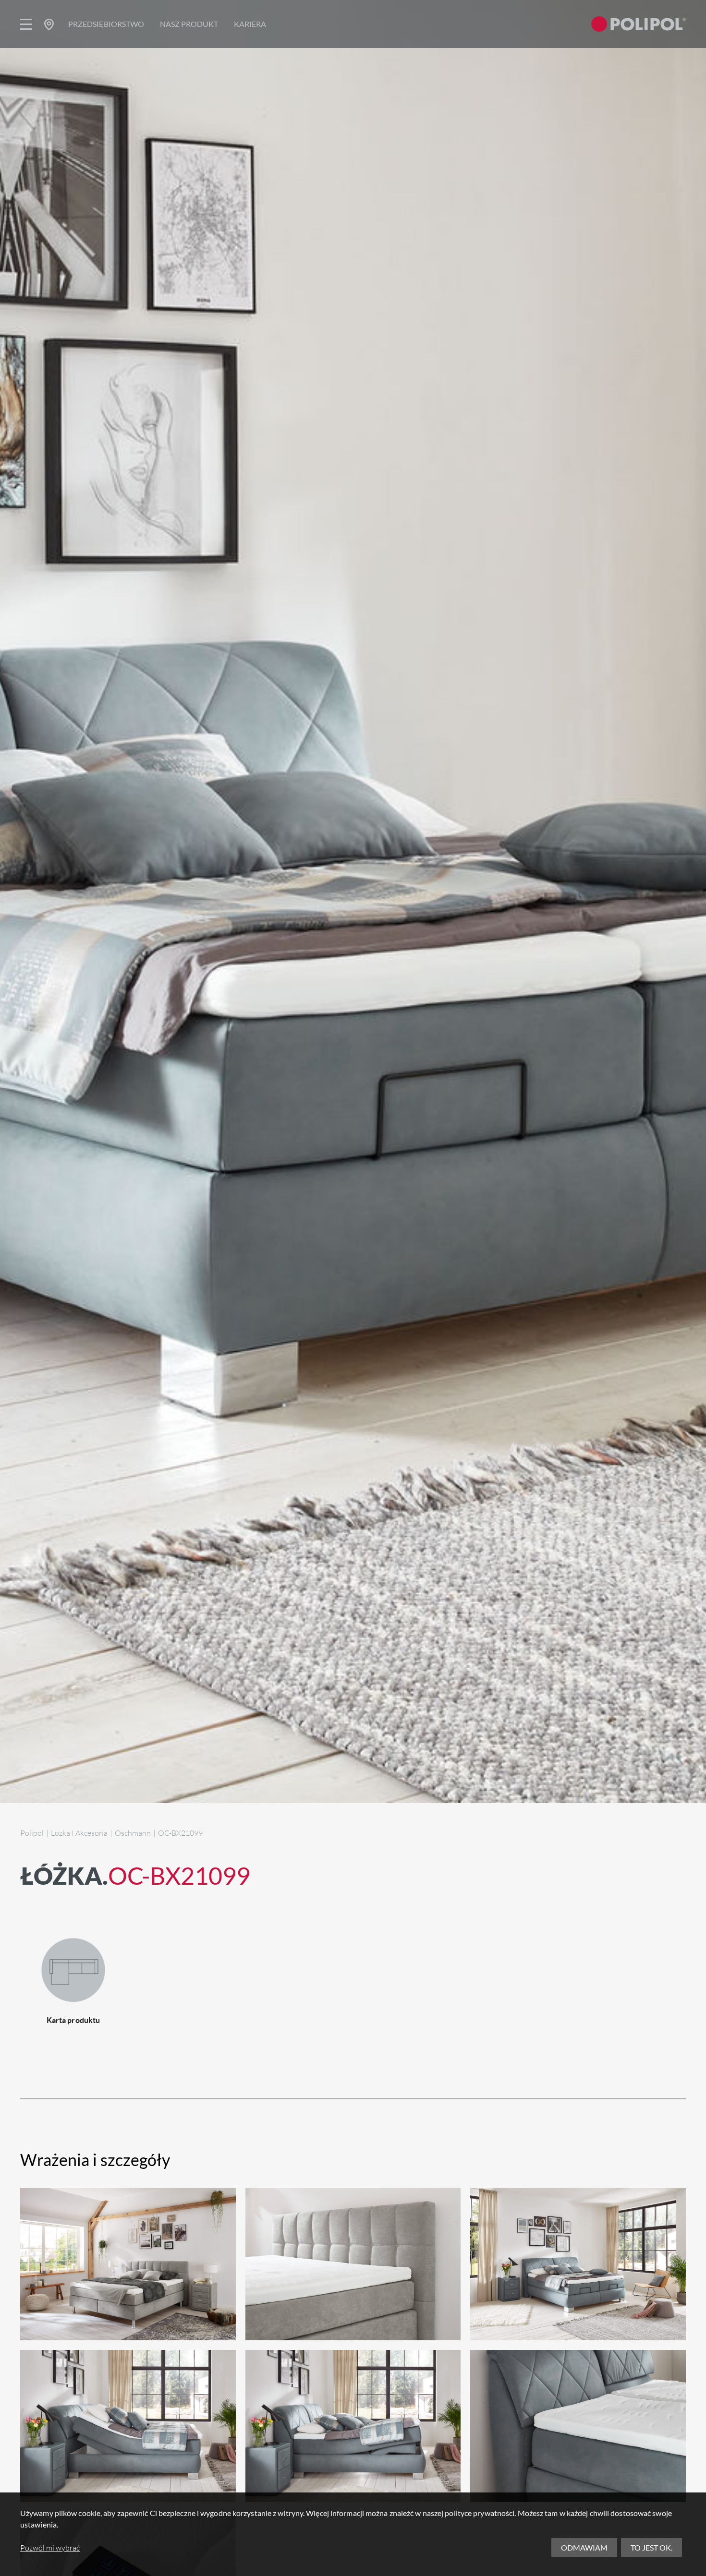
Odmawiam (584, 2547)
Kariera (250, 24)
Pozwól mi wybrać (50, 2548)
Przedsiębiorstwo (106, 24)
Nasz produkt (189, 24)
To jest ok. (651, 2547)
